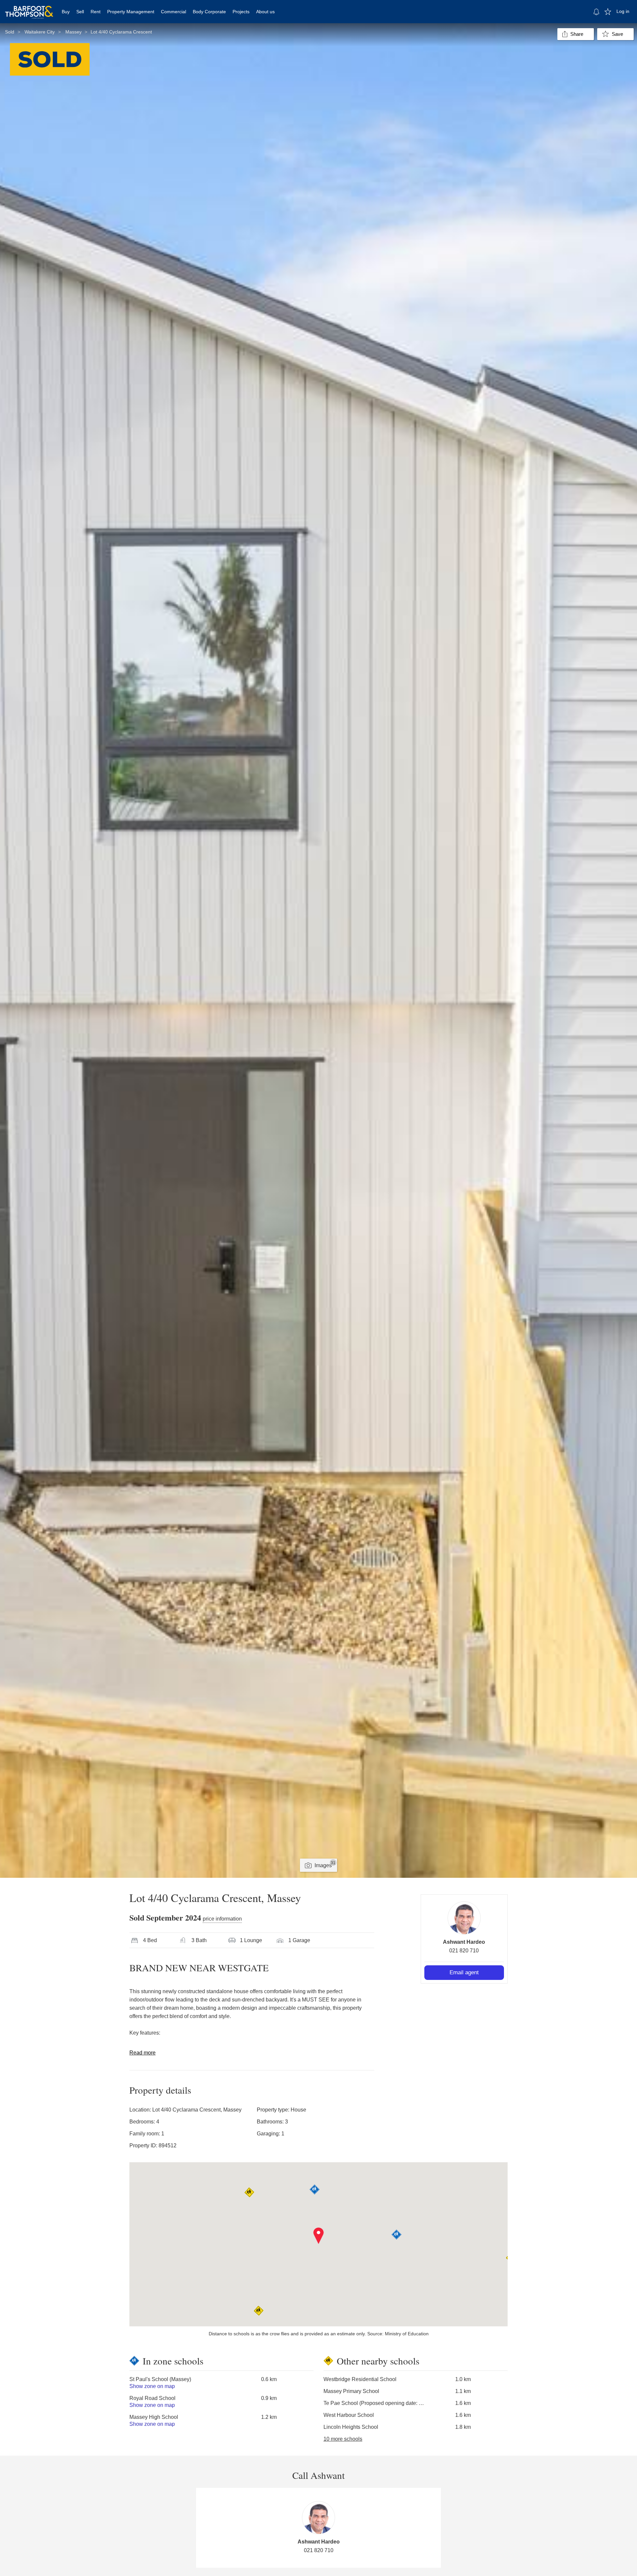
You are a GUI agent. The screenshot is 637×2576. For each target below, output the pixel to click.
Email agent (464, 1972)
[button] (319, 2236)
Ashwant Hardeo (464, 1942)
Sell (80, 12)
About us (265, 12)
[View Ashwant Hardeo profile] (464, 1918)
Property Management (131, 12)
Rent (96, 12)
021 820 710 (464, 1951)
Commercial (174, 12)
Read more (142, 2053)
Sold (10, 32)
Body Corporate (209, 12)
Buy (66, 12)
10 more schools (343, 2439)
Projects (241, 12)
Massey (73, 32)
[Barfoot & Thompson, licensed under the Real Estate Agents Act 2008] (29, 8)
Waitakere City (40, 32)
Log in (623, 11)
